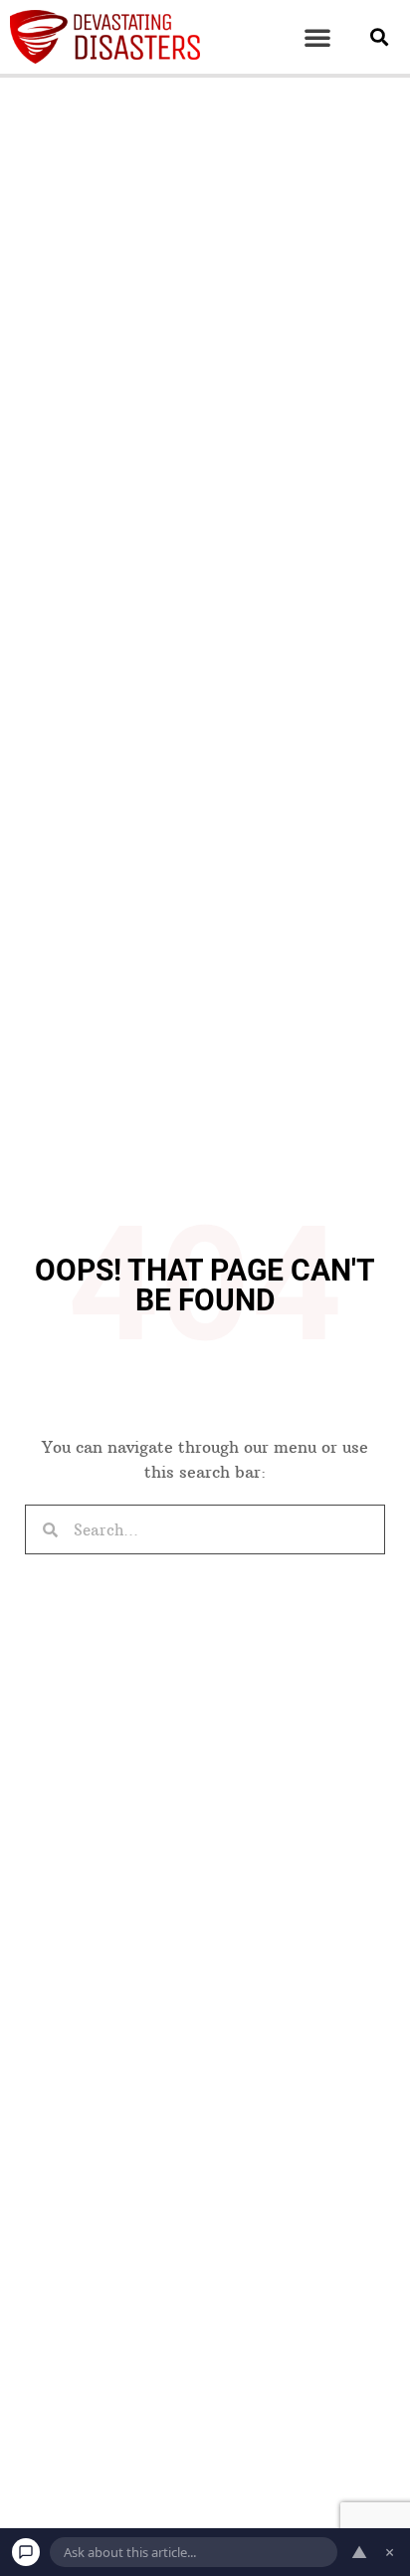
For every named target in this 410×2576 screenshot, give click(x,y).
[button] (317, 37)
